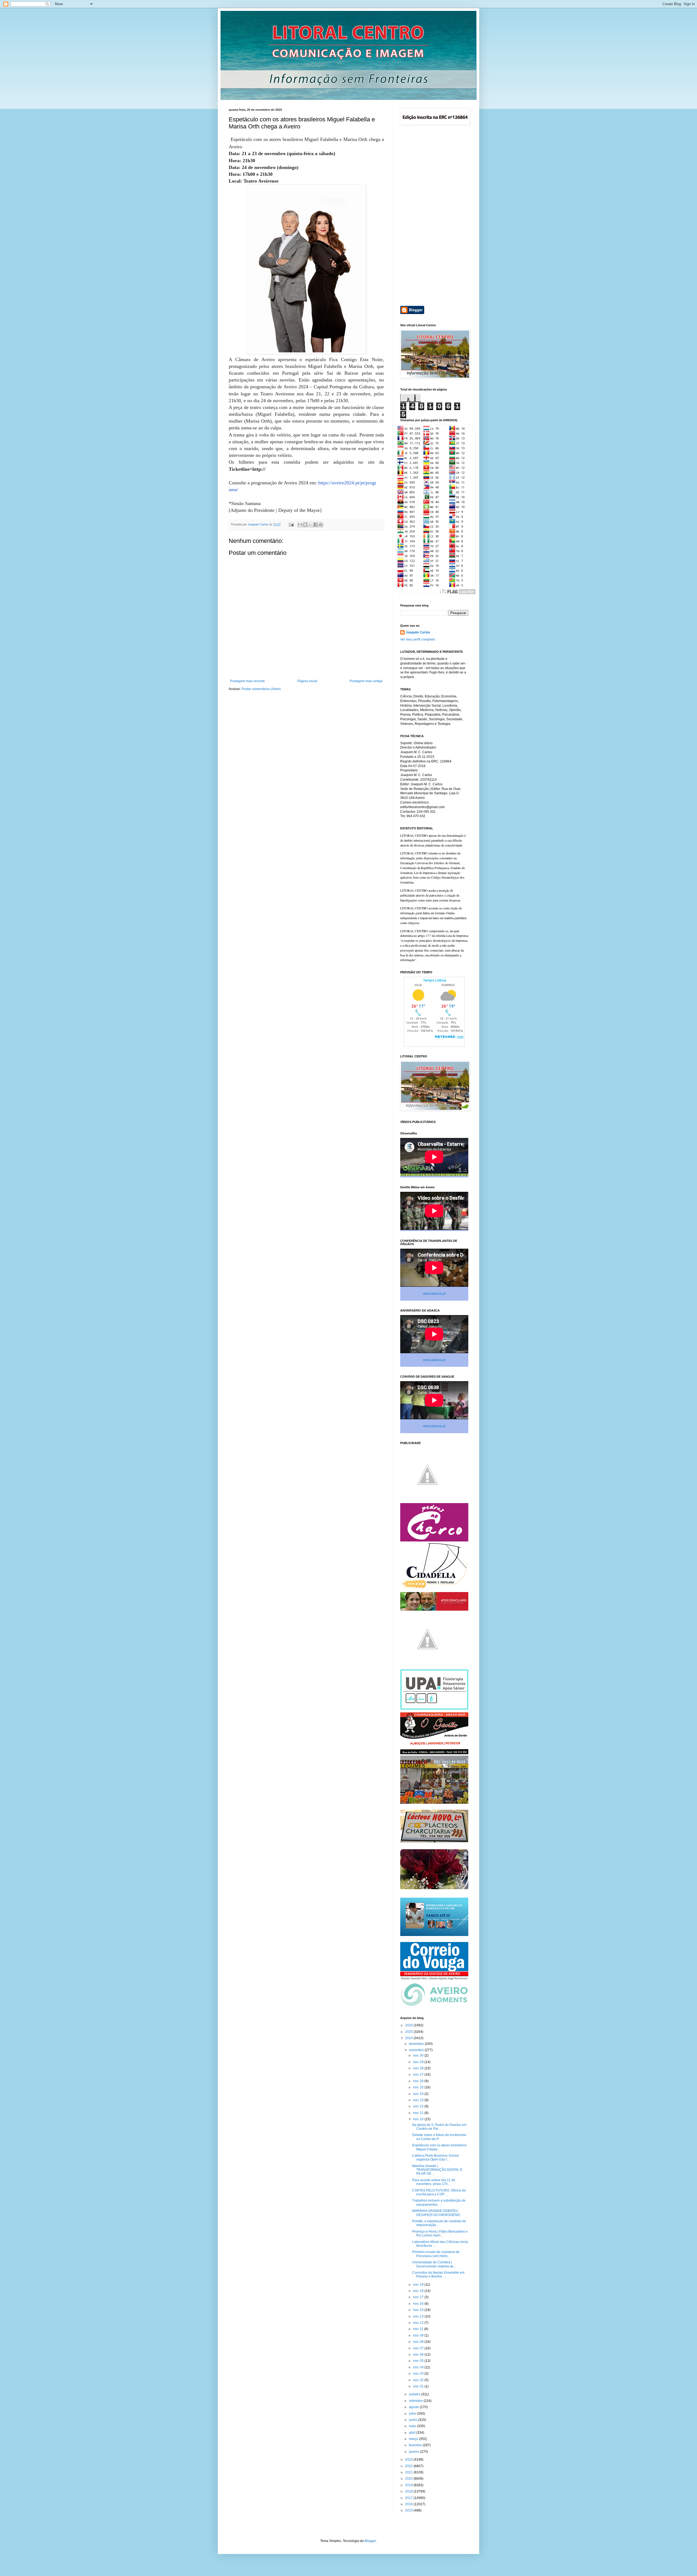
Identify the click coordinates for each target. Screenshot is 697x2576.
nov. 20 (419, 2119)
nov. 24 (419, 2094)
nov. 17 (419, 2297)
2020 (409, 2479)
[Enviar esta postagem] (291, 524)
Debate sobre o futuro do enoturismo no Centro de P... (439, 2137)
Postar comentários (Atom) (261, 689)
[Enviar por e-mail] (300, 525)
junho (414, 2420)
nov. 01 (419, 2386)
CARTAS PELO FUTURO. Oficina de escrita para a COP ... (439, 2192)
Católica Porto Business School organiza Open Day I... (435, 2158)
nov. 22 (419, 2106)
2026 (409, 2025)
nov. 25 (419, 2087)
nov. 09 (419, 2335)
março (414, 2439)
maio (413, 2426)
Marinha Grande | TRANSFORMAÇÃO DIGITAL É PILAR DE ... (437, 2170)
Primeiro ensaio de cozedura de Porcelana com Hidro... (436, 2254)
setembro (416, 2401)
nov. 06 (419, 2355)
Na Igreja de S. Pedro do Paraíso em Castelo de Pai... (439, 2127)
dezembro (417, 2044)
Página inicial (307, 681)
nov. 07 (419, 2348)
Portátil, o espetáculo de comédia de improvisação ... (439, 2223)
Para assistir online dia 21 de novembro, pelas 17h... (434, 2182)
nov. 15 (419, 2310)
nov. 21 (419, 2113)
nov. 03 (419, 2374)
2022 (409, 2466)
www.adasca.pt (434, 1294)
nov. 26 (419, 2081)
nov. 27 (419, 2075)
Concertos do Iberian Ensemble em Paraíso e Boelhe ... (438, 2275)
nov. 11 (419, 2329)
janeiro (415, 2452)
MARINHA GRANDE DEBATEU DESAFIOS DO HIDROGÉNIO (436, 2213)
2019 (409, 2485)
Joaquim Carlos (418, 632)
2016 (409, 2504)
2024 (409, 2038)
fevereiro (416, 2445)
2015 (409, 2510)
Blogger (370, 2541)
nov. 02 (419, 2380)
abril (413, 2433)
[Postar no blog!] (305, 525)
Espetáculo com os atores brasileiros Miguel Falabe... (439, 2147)
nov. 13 (419, 2316)
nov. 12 (419, 2323)
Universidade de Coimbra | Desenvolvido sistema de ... (435, 2264)
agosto (414, 2407)
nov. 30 (419, 2055)
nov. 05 (419, 2361)
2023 (409, 2460)
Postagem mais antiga (366, 681)
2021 (409, 2472)
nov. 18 (419, 2291)
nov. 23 (419, 2100)
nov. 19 (419, 2285)
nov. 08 (419, 2342)
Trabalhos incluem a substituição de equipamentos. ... (439, 2202)
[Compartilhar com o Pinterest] (321, 525)
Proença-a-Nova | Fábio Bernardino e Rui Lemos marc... (440, 2233)
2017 (409, 2498)
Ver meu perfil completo (418, 639)
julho (413, 2414)
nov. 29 (419, 2062)
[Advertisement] (434, 216)
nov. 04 (419, 2367)
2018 (409, 2491)
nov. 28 (419, 2068)
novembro (417, 2050)
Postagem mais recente (247, 681)
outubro (415, 2394)
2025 (409, 2032)
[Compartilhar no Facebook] (316, 525)
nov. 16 (419, 2304)
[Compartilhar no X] (310, 525)
